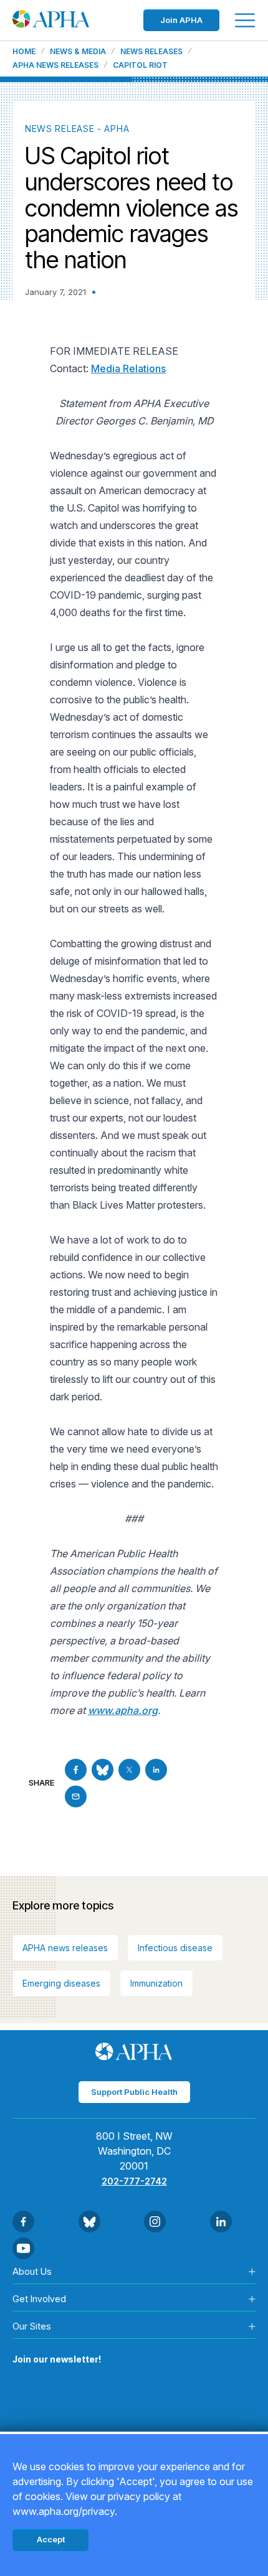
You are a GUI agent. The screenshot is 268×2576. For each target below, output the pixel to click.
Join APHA (181, 20)
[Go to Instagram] (155, 2222)
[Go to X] (129, 1770)
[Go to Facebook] (76, 1770)
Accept (51, 2539)
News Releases (151, 52)
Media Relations (128, 368)
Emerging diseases (61, 1983)
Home (24, 52)
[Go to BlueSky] (103, 1770)
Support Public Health (134, 2092)
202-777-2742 (134, 2181)
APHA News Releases (55, 65)
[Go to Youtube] (23, 2248)
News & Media (78, 52)
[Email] (76, 1796)
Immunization (156, 1983)
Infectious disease (175, 1948)
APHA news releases (65, 1948)
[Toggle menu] (245, 20)
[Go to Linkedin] (156, 1770)
